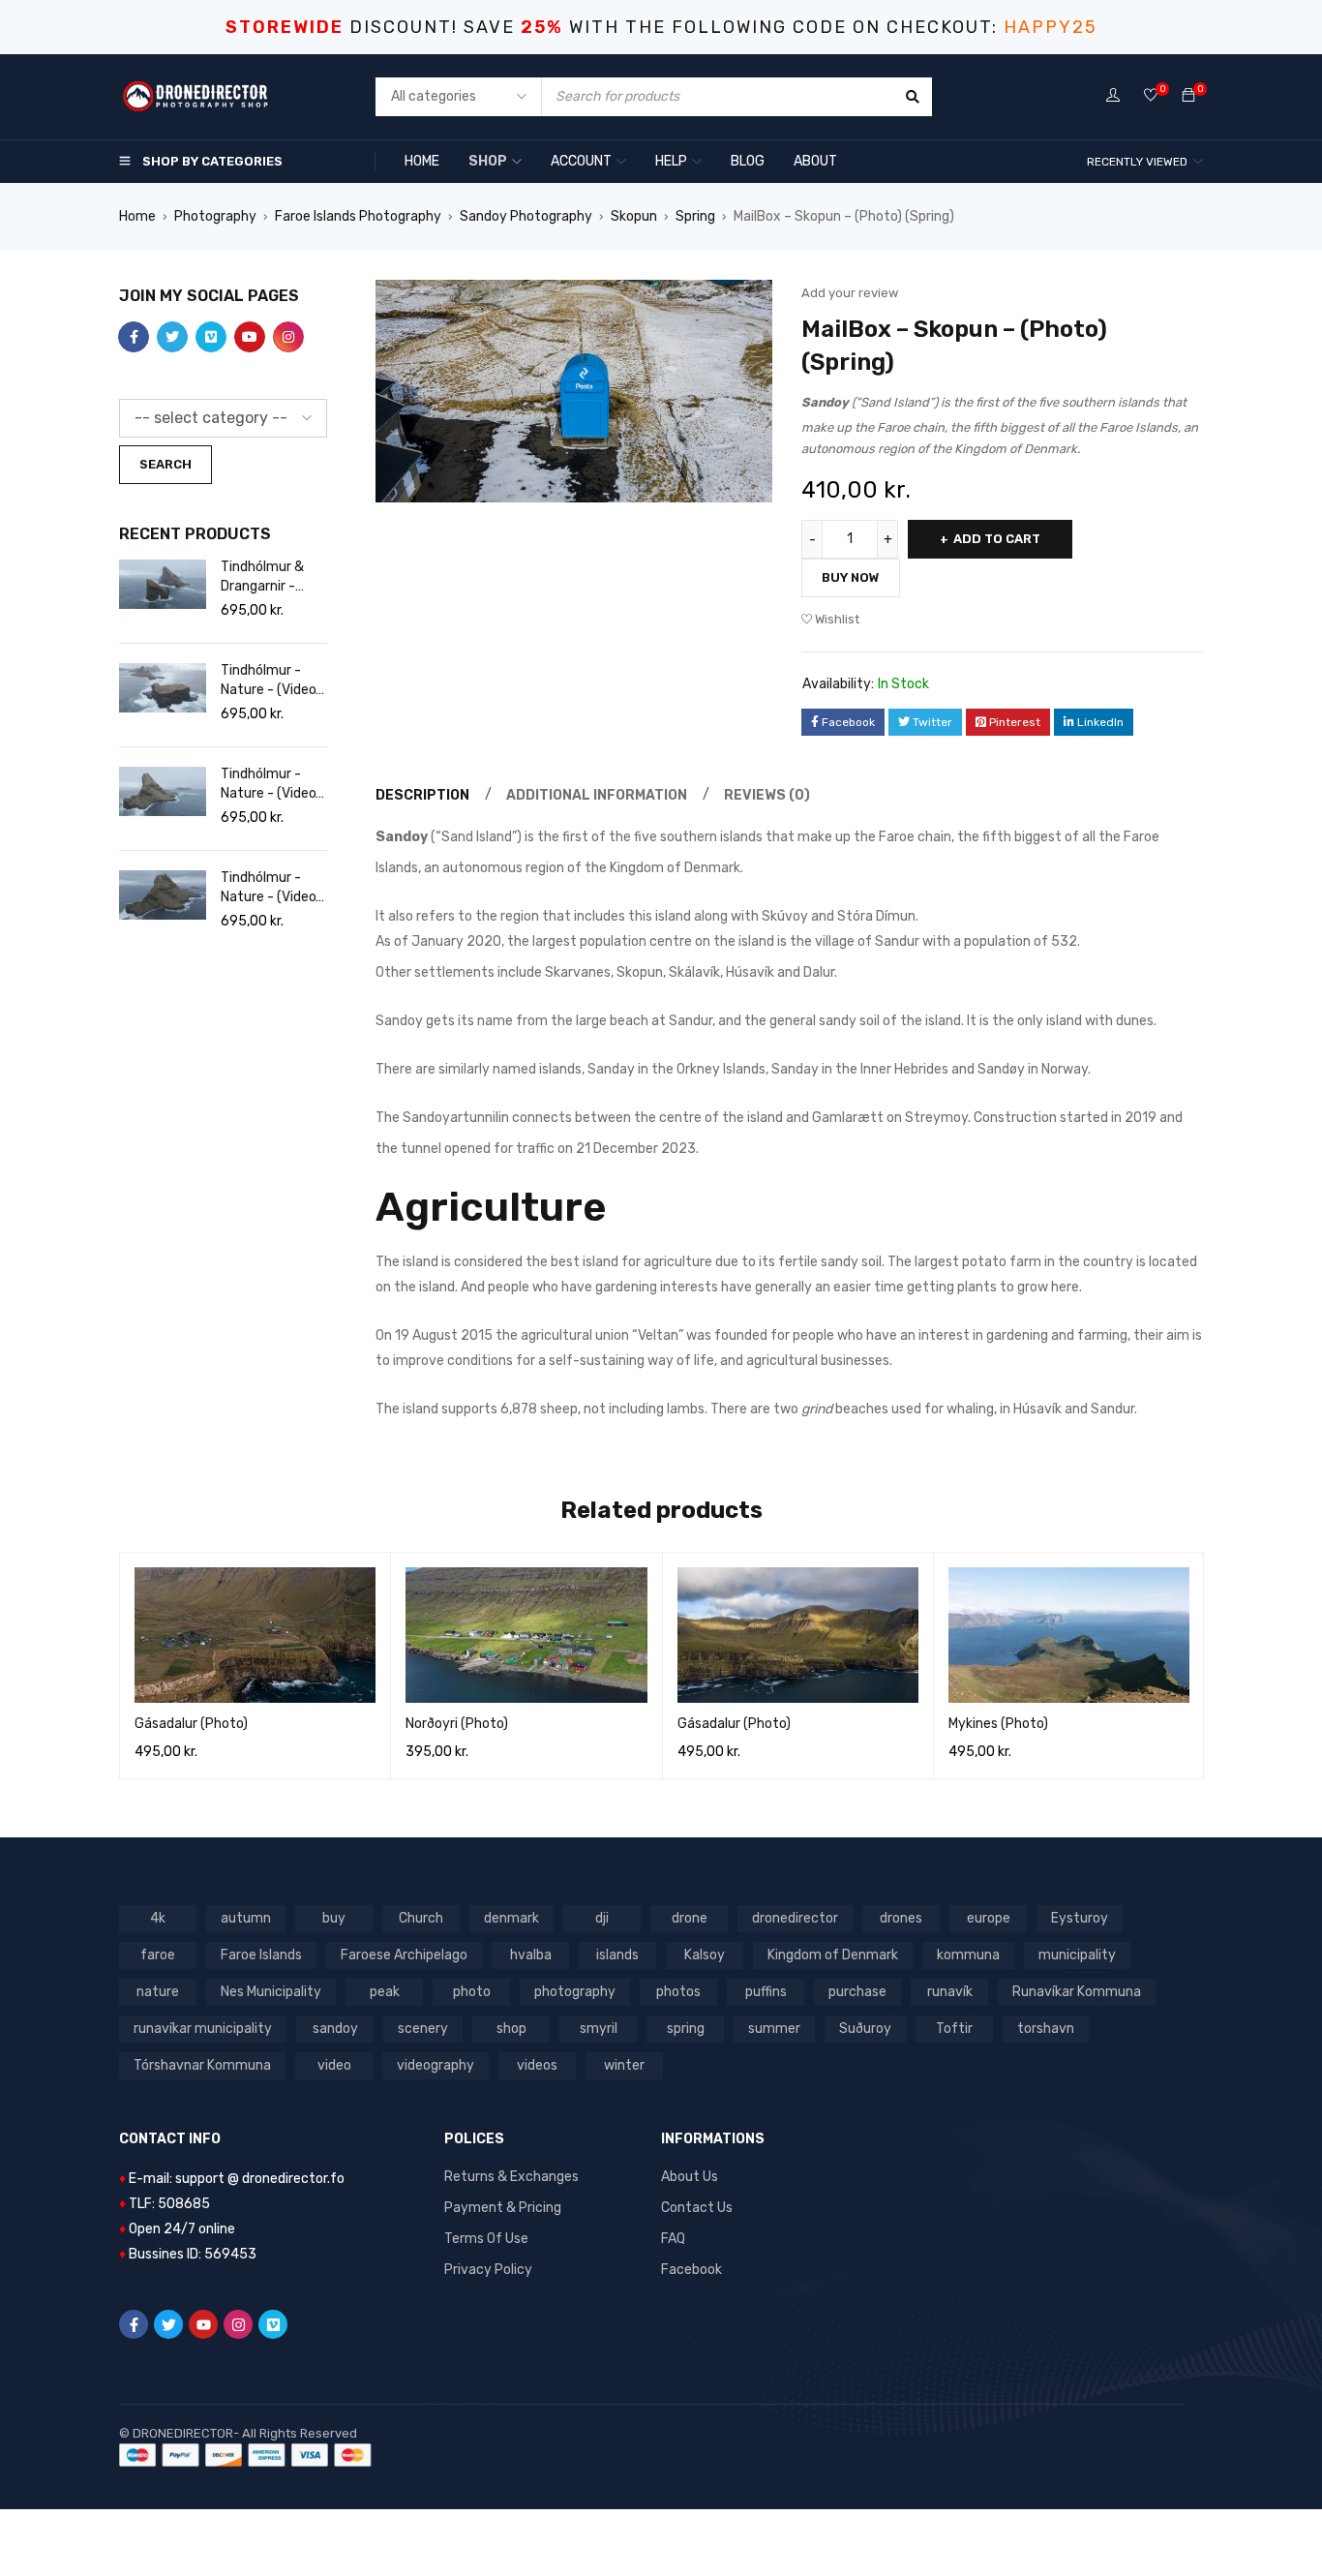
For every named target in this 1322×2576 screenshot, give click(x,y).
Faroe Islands (261, 1955)
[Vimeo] (273, 2324)
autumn (246, 1918)
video (334, 2065)
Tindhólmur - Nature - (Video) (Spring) (270, 681)
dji (602, 1918)
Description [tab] (422, 795)
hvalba (531, 1955)
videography (436, 2065)
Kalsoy (705, 1955)
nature (158, 1992)
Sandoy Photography (526, 216)
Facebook (691, 2270)
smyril (599, 2029)
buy (334, 1918)
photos (678, 1992)
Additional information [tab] (597, 795)
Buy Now (851, 577)
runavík (950, 1992)
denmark (511, 1918)
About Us (690, 2177)
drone (690, 1918)
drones (901, 1918)
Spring (695, 216)
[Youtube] (203, 2324)
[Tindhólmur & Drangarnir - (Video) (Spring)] (163, 584)
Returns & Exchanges (511, 2177)
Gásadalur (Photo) (191, 1724)
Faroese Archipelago (404, 1955)
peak (385, 1992)
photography (575, 1992)
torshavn (1046, 2029)
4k (158, 1918)
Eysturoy (1080, 1918)
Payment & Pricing (503, 2208)
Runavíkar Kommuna (1077, 1992)
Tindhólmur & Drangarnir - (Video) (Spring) (269, 577)
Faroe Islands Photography (358, 216)
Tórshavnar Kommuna (202, 2065)
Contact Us (697, 2208)
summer (774, 2029)
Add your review (850, 293)
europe (989, 1918)
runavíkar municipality (203, 2029)
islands (617, 1955)
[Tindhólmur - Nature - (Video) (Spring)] (163, 688)
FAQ (673, 2239)
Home (137, 216)
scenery (423, 2029)
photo (472, 1992)
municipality (1077, 1955)
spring (686, 2029)
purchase (857, 1992)
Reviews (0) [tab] (767, 795)
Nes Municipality (271, 1992)
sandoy (335, 2029)
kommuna (968, 1955)
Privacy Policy (488, 2270)
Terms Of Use (486, 2239)
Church (421, 1918)
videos (537, 2065)
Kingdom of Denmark (833, 1955)
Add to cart (997, 539)
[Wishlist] (1151, 96)
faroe (158, 1955)
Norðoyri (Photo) (457, 1724)
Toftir (954, 2029)
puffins (766, 1992)
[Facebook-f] (134, 2324)
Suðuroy (865, 2029)
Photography (215, 216)
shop (511, 2029)
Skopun (634, 216)
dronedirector (795, 1918)
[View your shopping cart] (1188, 96)
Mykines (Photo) (998, 1724)
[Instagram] (238, 2324)
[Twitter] (168, 2324)
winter (624, 2065)
